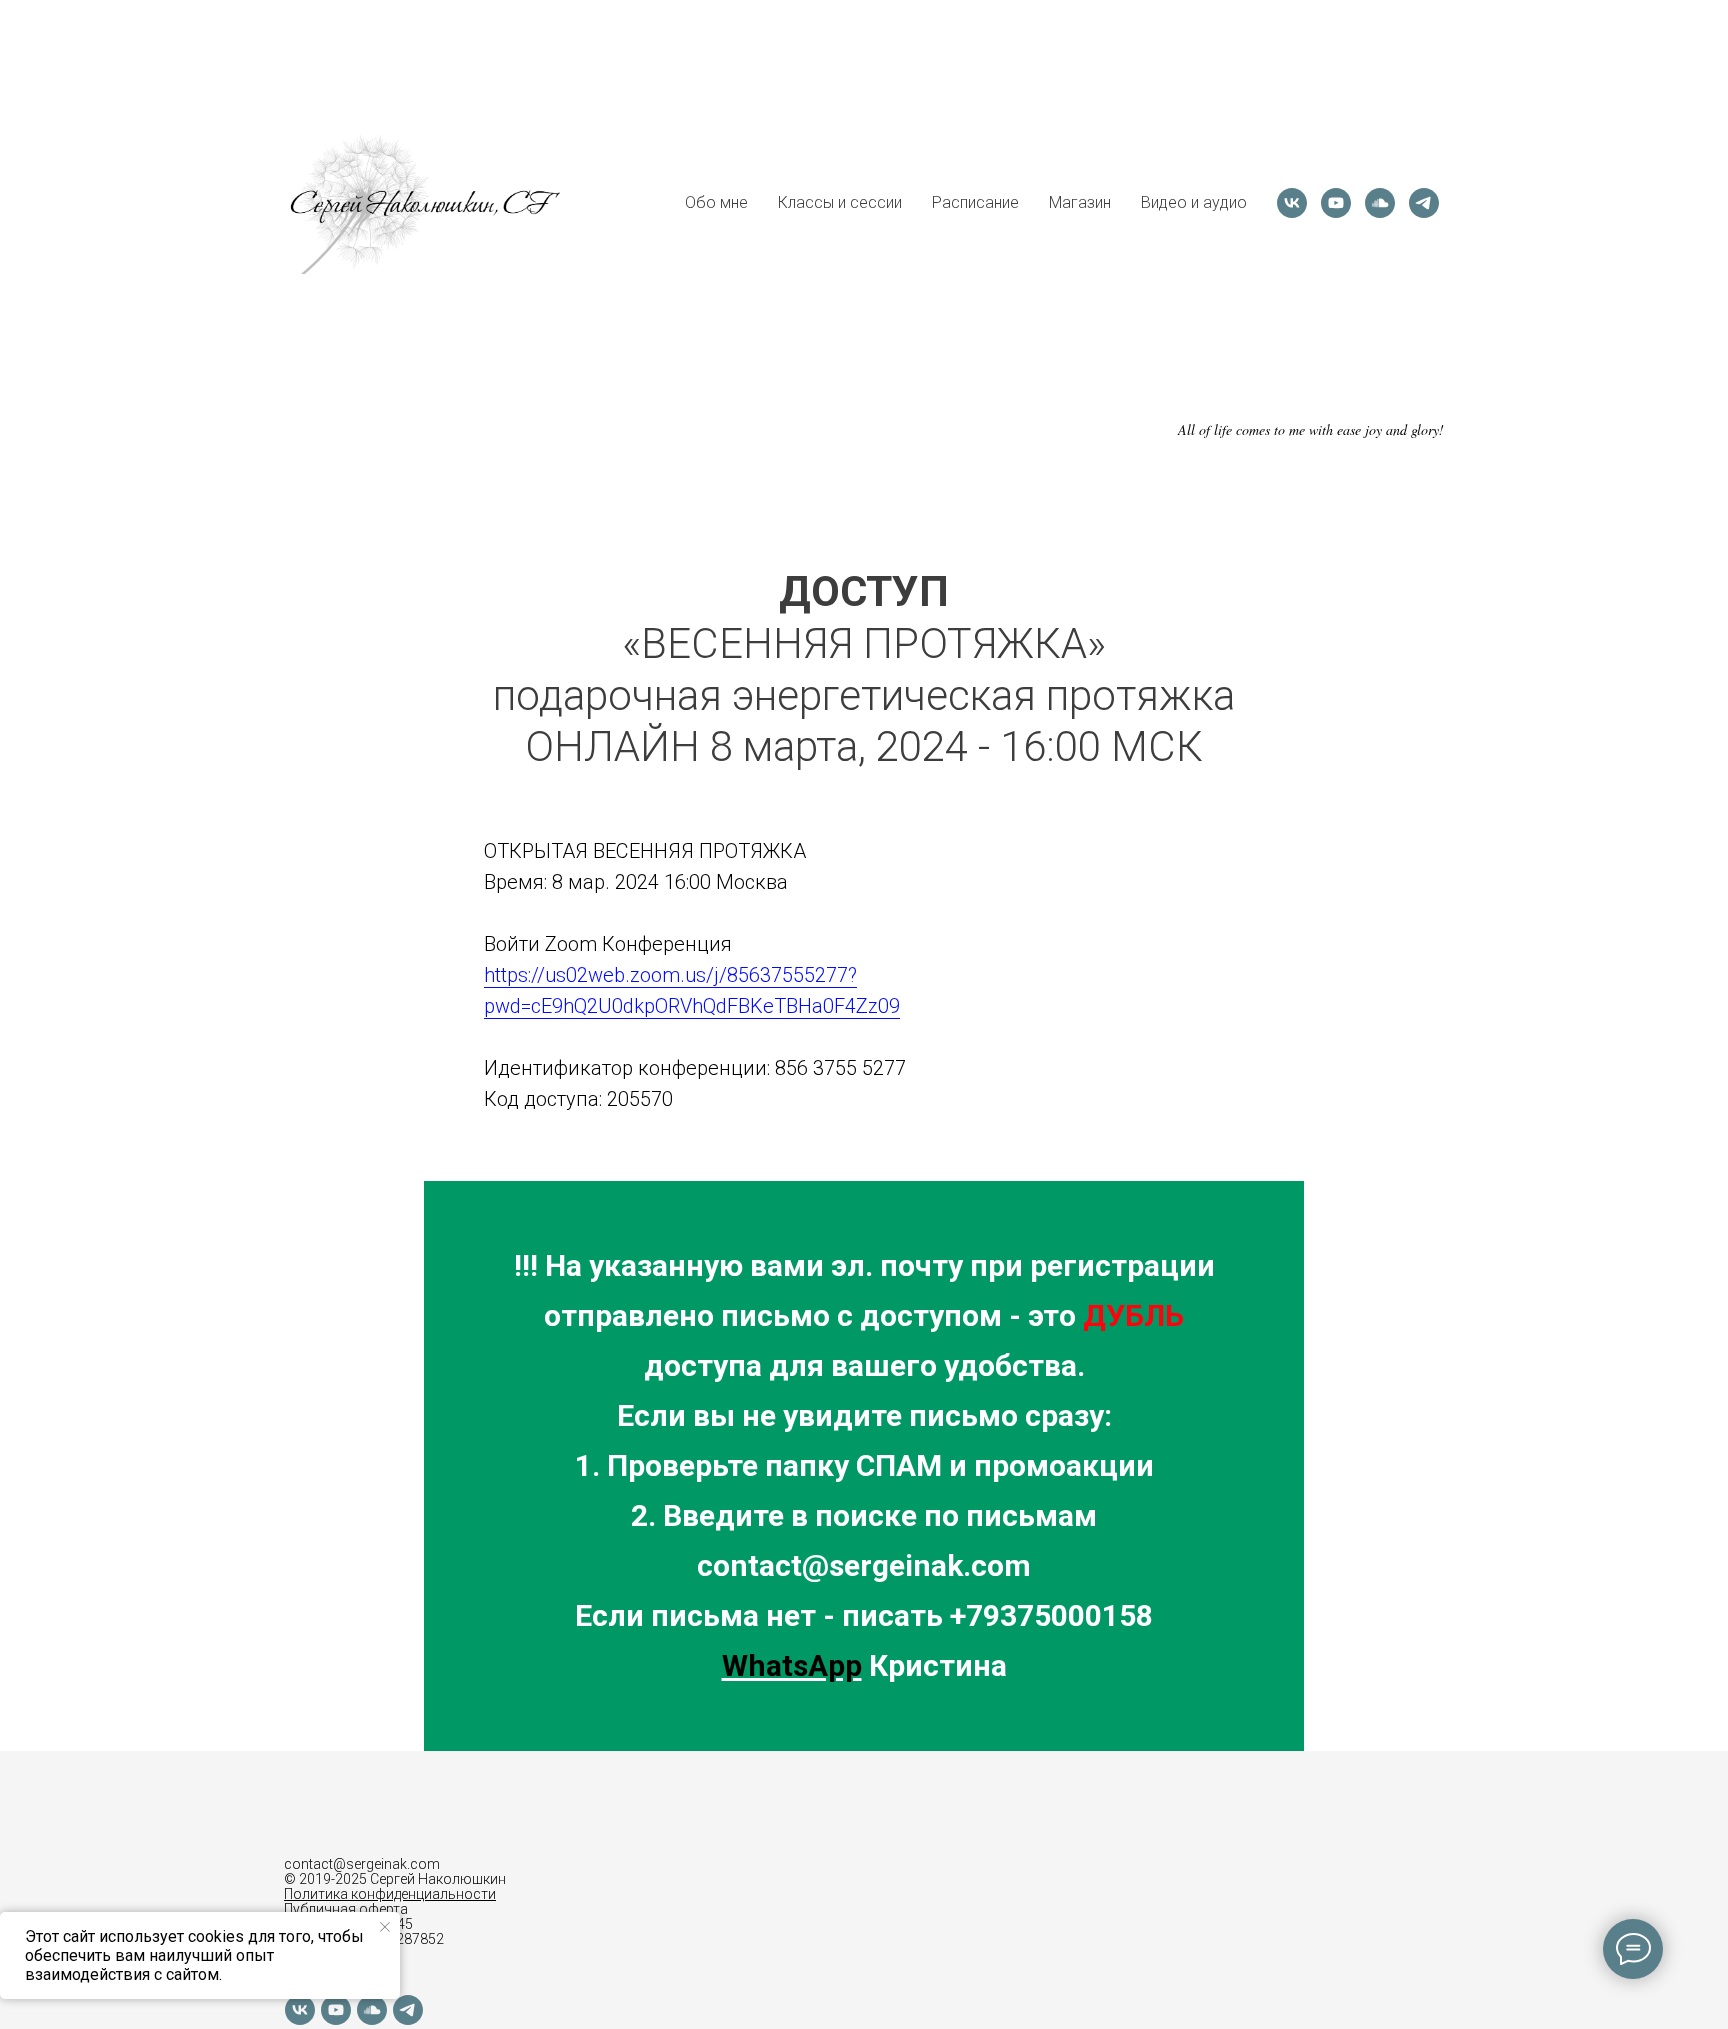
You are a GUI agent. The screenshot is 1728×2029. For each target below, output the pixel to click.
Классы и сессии (840, 202)
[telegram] (1424, 203)
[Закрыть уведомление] (385, 1927)
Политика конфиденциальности (390, 1894)
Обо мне (716, 202)
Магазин (1080, 202)
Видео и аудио (1194, 202)
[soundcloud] (1380, 203)
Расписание (975, 202)
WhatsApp (792, 1665)
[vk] (1292, 203)
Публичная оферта (346, 1909)
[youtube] (1336, 203)
